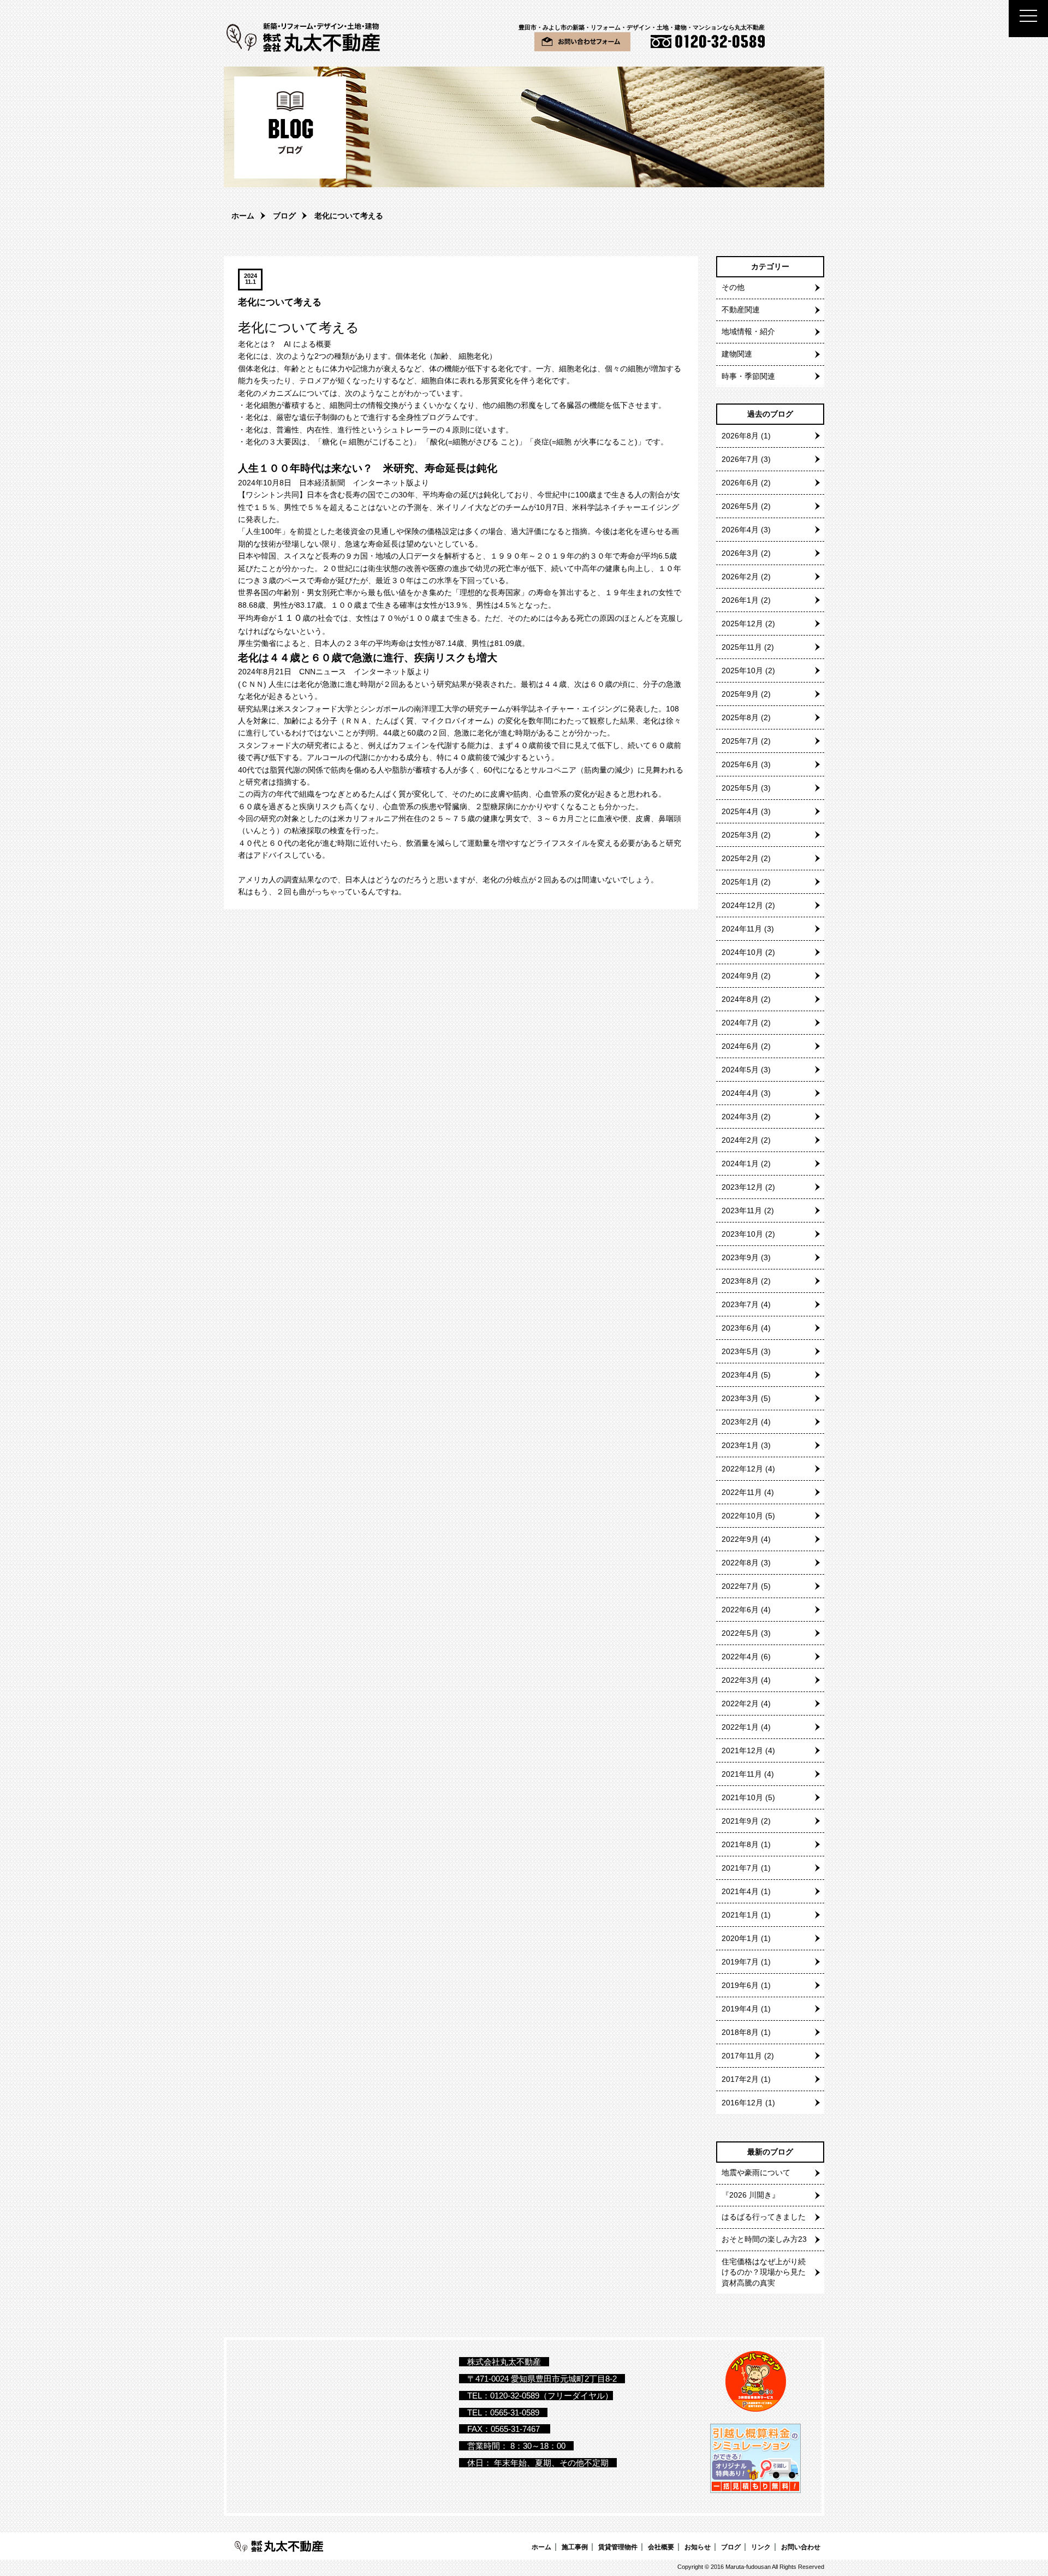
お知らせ (698, 2547)
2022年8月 (740, 1563)
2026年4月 (740, 530)
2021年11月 (742, 1774)
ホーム (243, 216)
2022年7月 (740, 1586)
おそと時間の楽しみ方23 (764, 2239)
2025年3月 (740, 835)
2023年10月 (742, 1234)
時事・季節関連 (748, 376)
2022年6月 (740, 1610)
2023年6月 (740, 1328)
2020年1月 (740, 1938)
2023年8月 (740, 1281)
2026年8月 (740, 436)
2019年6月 (740, 1985)
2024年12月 (742, 905)
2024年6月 (740, 1046)
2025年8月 (740, 717)
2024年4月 (740, 1093)
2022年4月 (740, 1657)
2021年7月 (740, 1868)
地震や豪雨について (756, 2173)
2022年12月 (742, 1469)
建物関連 (737, 354)
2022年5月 (740, 1633)
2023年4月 (740, 1375)
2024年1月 (740, 1164)
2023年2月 (740, 1422)
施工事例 (575, 2547)
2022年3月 (740, 1680)
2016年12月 (742, 2103)
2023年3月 (740, 1398)
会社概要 (661, 2547)
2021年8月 (740, 1844)
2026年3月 (740, 553)
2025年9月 (740, 694)
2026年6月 (740, 483)
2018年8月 (740, 2032)
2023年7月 (740, 1304)
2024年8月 (740, 999)
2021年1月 (740, 1915)
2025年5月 (740, 788)
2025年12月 (742, 624)
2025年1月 (740, 882)
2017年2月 (740, 2079)
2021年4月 (740, 1891)
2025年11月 (742, 647)
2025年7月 (740, 741)
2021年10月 (742, 1797)
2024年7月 (740, 1023)
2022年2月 (740, 1704)
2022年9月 (740, 1539)
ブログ (284, 216)
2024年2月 (740, 1140)
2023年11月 (742, 1210)
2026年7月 (740, 459)
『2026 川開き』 (751, 2195)
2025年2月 (740, 858)
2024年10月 (742, 952)
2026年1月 (740, 600)
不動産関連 (741, 310)
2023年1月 (740, 1445)
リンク (761, 2547)
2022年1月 (740, 1727)
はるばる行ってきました (764, 2217)
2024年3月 (740, 1117)
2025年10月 (742, 670)
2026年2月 (740, 577)
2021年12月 (742, 1750)
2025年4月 (740, 811)
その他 (733, 287)
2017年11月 (742, 2056)
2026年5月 (740, 506)
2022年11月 (742, 1492)
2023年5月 (740, 1351)
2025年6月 (740, 764)
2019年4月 (740, 2009)
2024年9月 (740, 976)
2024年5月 (740, 1070)
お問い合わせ (801, 2547)
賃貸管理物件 (618, 2547)
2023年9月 (740, 1257)
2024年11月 (742, 929)
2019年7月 (740, 1962)
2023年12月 (742, 1187)
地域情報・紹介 (748, 331)
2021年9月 (740, 1821)
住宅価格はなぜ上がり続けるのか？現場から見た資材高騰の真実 (764, 2272)
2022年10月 (742, 1516)
